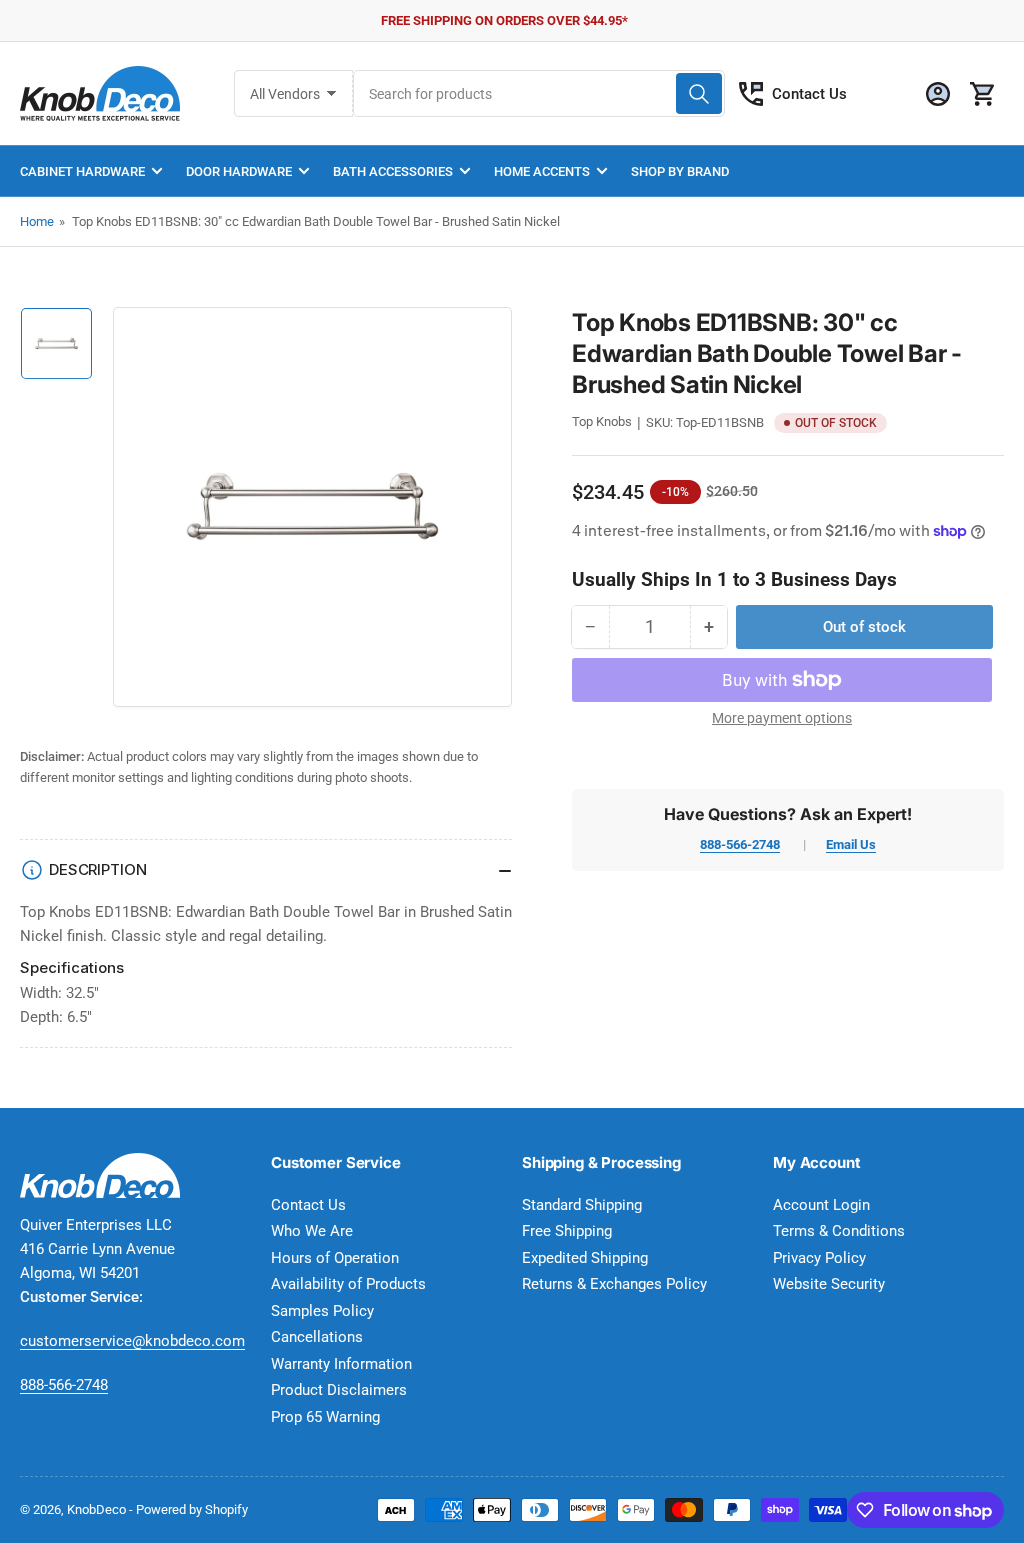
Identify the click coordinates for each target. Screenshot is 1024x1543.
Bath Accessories (393, 171)
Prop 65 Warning (325, 1417)
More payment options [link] (782, 718)
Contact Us (809, 94)
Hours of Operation (335, 1258)
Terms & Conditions (839, 1231)
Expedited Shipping (585, 1258)
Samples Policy (322, 1311)
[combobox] (539, 93)
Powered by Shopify (192, 1509)
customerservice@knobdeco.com (132, 1341)
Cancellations (317, 1337)
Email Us (851, 844)
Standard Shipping (582, 1205)
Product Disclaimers (339, 1390)
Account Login (821, 1205)
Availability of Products (348, 1284)
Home (37, 221)
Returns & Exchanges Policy (614, 1284)
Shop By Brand (680, 171)
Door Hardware (239, 171)
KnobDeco (96, 1509)
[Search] (699, 93)
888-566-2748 (740, 844)
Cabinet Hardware (82, 171)
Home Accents (542, 171)
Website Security (829, 1284)
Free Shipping (567, 1231)
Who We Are (312, 1231)
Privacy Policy (819, 1258)
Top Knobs (602, 421)
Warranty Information (341, 1364)
